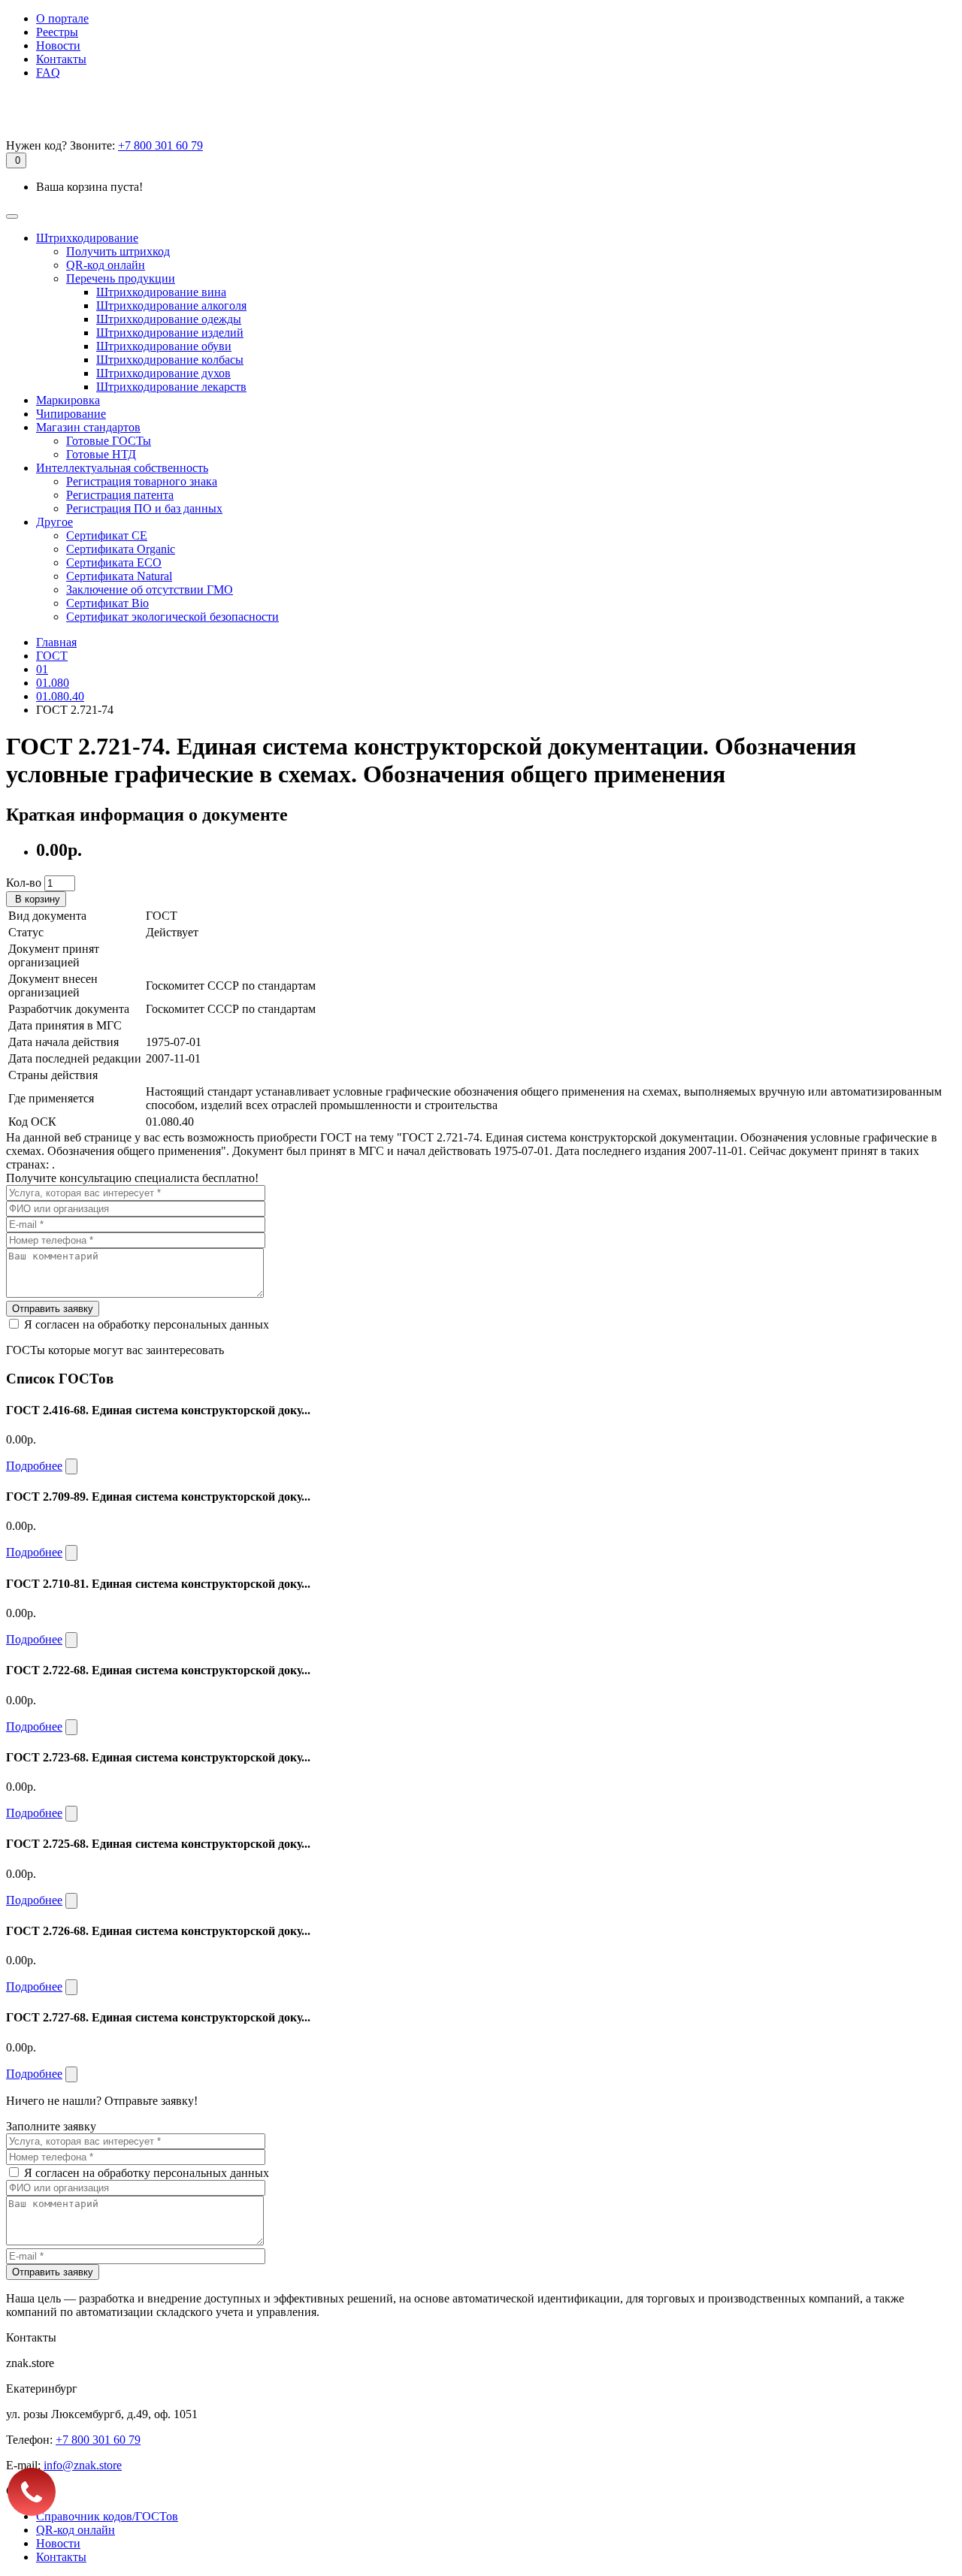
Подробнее (34, 1466)
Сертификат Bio (107, 603)
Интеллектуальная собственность (122, 468)
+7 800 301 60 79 (160, 145)
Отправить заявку (53, 1309)
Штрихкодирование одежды (169, 319)
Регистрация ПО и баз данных (144, 508)
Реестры (57, 32)
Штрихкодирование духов (163, 373)
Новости (58, 45)
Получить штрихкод (118, 251)
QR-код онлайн (106, 265)
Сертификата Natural (119, 576)
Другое (54, 522)
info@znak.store (83, 2465)
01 (42, 669)
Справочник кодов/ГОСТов (107, 2516)
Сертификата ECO (114, 562)
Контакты (61, 59)
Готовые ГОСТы (109, 441)
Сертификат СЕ (107, 535)
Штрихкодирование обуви (164, 346)
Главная (56, 642)
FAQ (48, 73)
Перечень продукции (121, 278)
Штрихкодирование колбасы (170, 360)
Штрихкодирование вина (161, 292)
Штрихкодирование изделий (170, 333)
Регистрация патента (120, 495)
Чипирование (71, 414)
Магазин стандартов (88, 427)
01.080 (53, 683)
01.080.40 (60, 696)
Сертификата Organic (121, 549)
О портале (62, 18)
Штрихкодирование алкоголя (171, 305)
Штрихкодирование (87, 238)
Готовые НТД (101, 454)
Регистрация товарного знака (142, 481)
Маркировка (68, 400)
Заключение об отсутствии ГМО (150, 590)
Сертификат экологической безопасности (172, 617)
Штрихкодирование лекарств (171, 387)
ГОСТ (52, 656)
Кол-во (24, 883)
